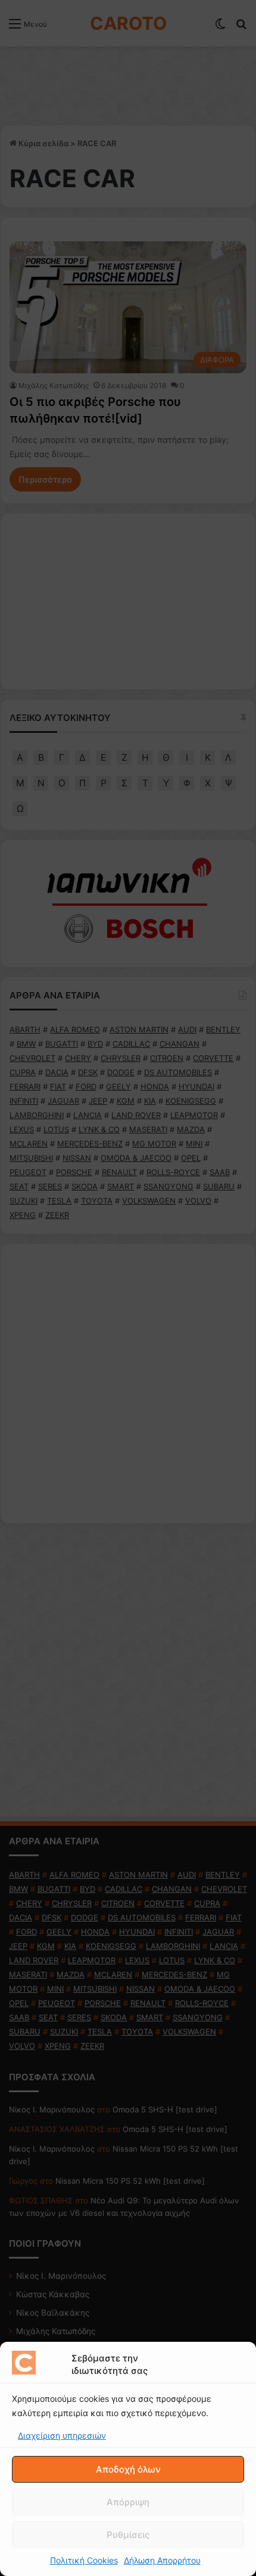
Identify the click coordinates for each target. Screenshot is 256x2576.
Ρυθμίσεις (128, 2535)
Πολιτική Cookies (84, 2560)
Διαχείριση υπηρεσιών (62, 2435)
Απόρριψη (128, 2502)
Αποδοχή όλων (128, 2469)
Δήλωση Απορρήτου (162, 2560)
